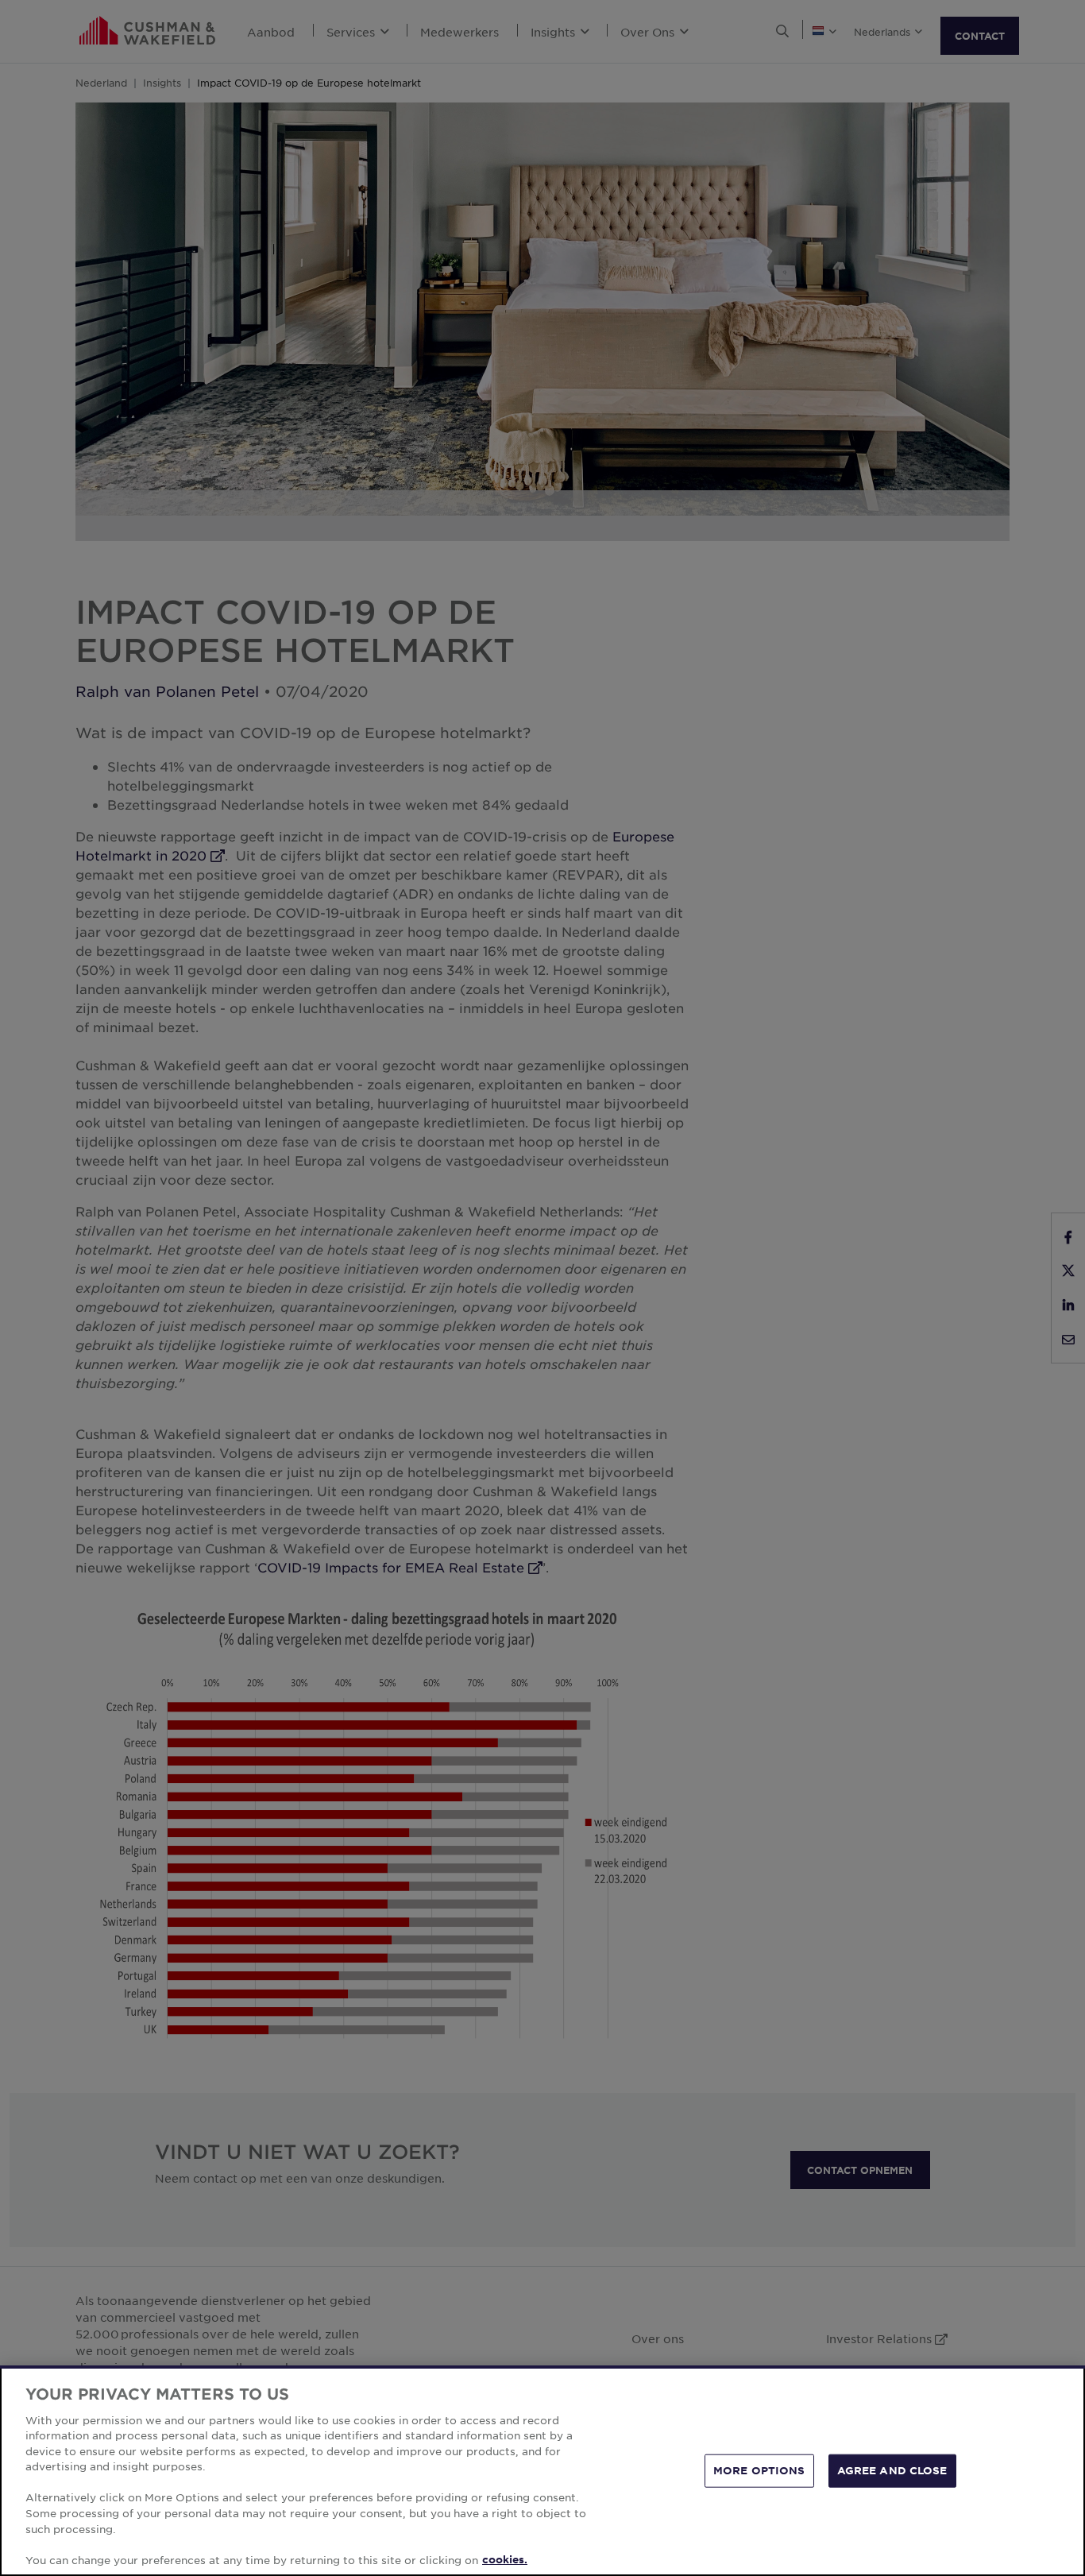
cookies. (505, 2559)
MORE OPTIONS (759, 2470)
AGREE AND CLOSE (892, 2470)
